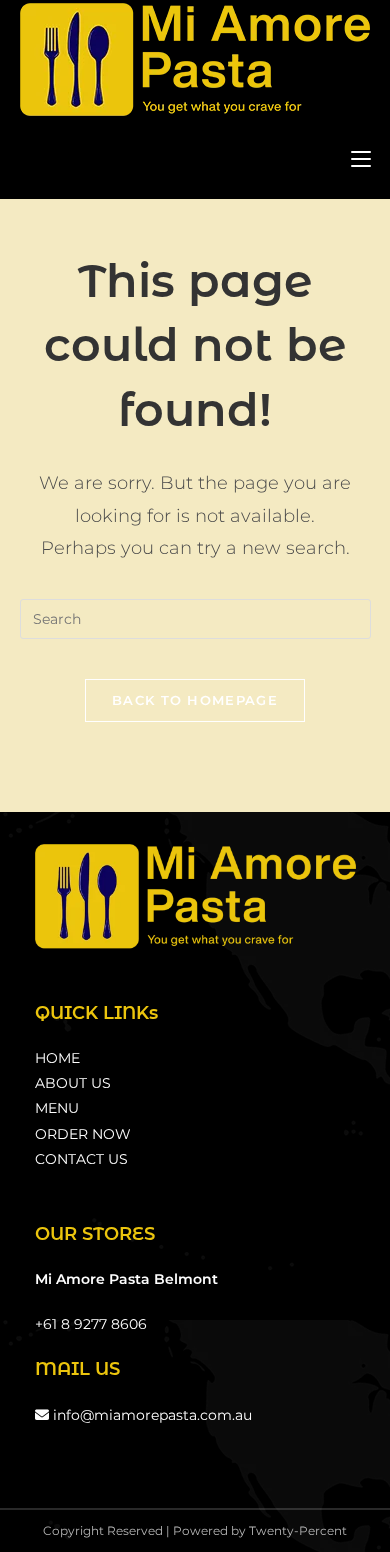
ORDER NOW (83, 1134)
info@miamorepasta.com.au (150, 1415)
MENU (57, 1108)
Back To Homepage (195, 700)
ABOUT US (73, 1083)
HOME (57, 1058)
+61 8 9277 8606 (91, 1324)
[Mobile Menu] (361, 158)
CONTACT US (81, 1159)
